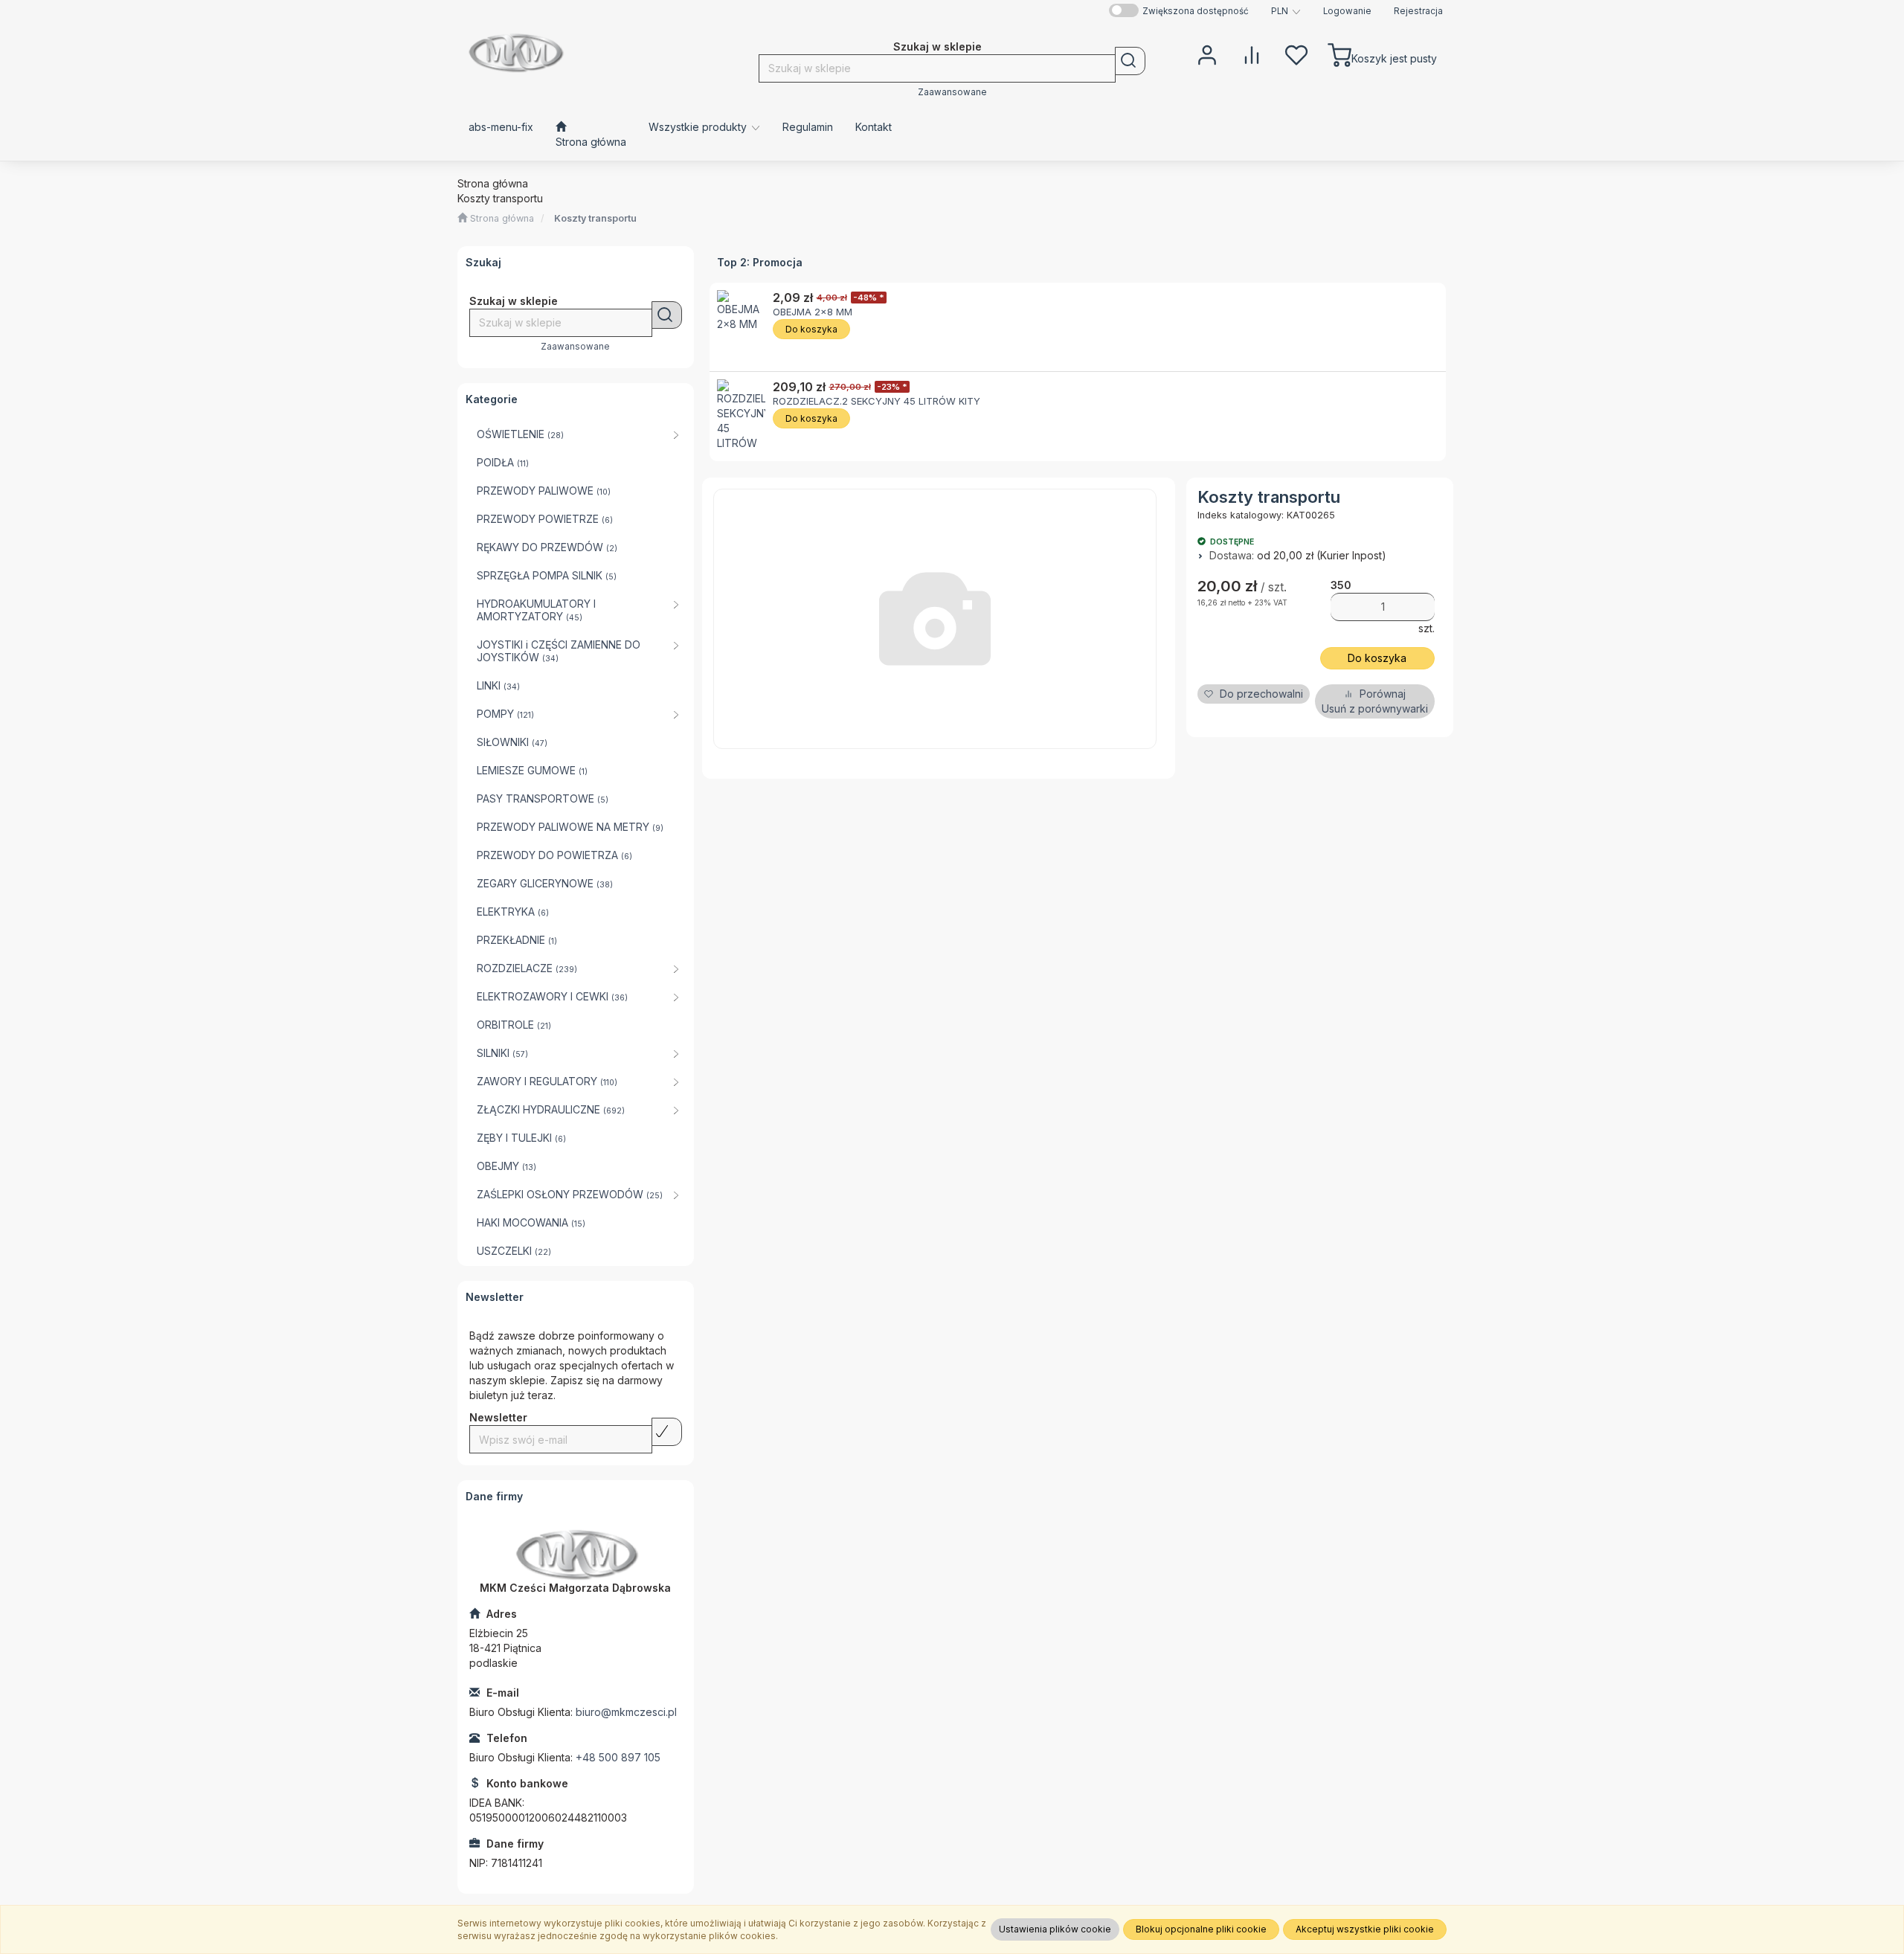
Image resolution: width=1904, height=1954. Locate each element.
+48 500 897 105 (618, 1757)
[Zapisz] (667, 1432)
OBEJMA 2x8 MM (813, 312)
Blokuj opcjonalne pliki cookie (1201, 1929)
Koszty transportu (595, 218)
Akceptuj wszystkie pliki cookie (1365, 1929)
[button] (1286, 11)
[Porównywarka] (1252, 54)
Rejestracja (1418, 11)
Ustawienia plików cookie (1055, 1929)
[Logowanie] (1207, 54)
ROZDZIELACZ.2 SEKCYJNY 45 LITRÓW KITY (877, 401)
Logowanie (1347, 11)
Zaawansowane (952, 92)
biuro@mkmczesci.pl (626, 1712)
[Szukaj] (1130, 61)
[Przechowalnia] (1296, 54)
